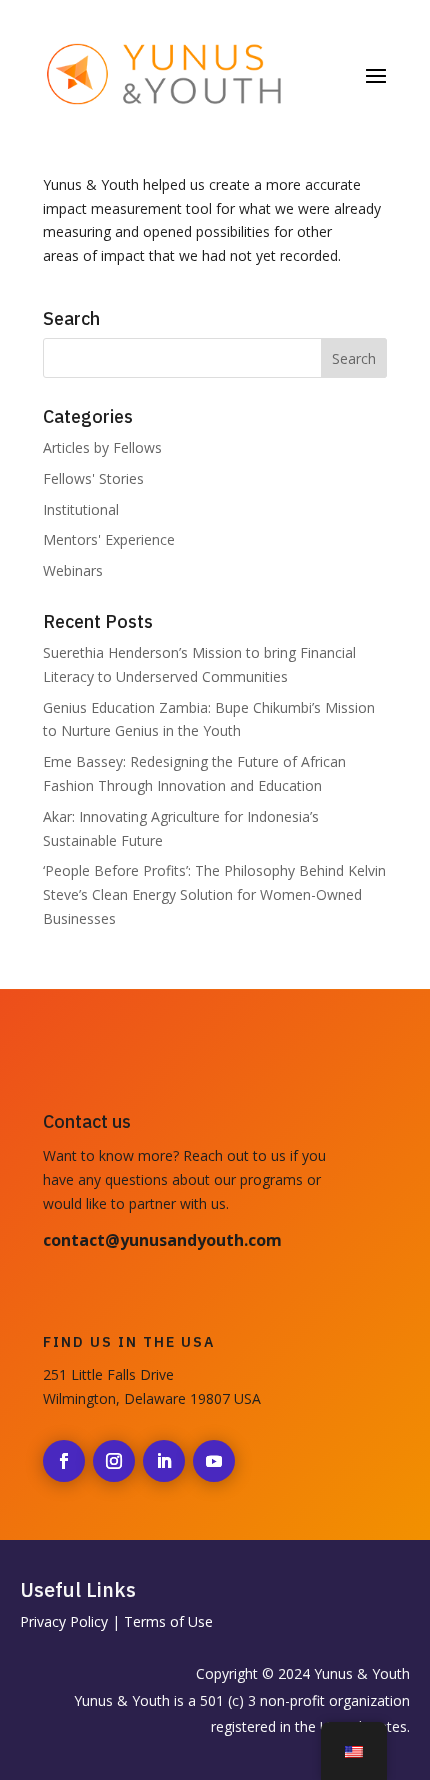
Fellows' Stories (93, 478)
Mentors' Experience (109, 539)
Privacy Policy (64, 1621)
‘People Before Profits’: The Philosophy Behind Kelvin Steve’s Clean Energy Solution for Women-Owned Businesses (214, 894)
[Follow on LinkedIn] (164, 1461)
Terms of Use (168, 1621)
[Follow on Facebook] (64, 1461)
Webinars (73, 570)
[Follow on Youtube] (214, 1461)
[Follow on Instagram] (114, 1461)
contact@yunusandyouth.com (162, 1240)
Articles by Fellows (102, 447)
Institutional (81, 509)
